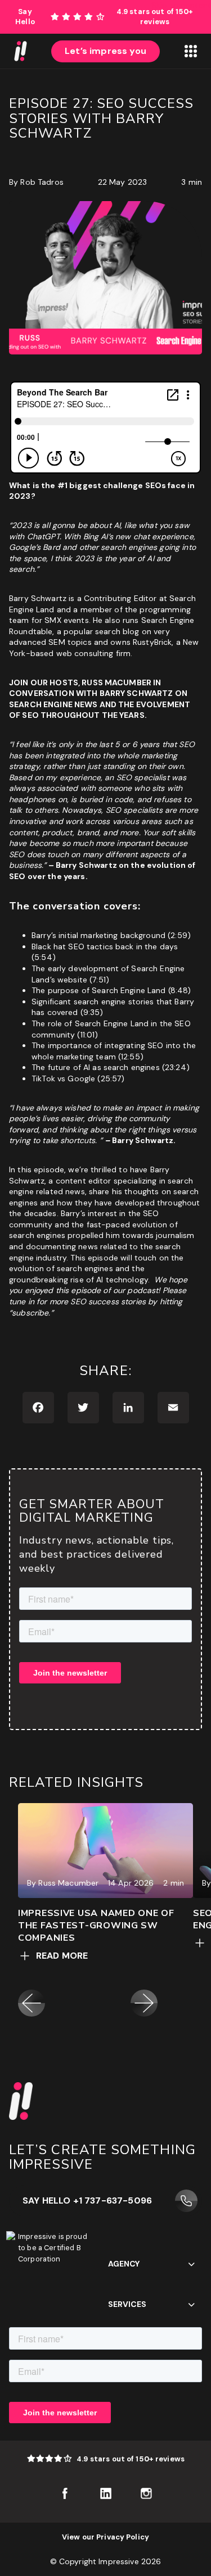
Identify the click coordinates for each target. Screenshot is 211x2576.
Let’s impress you (105, 51)
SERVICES (127, 2304)
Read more (62, 1956)
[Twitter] (83, 1408)
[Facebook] (38, 1408)
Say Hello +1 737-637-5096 (87, 2200)
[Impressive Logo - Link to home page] (20, 51)
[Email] (173, 1408)
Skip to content (181, 5)
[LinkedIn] (128, 1408)
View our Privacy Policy (105, 2537)
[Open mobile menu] (191, 51)
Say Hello (25, 17)
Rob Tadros (42, 182)
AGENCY (124, 2264)
